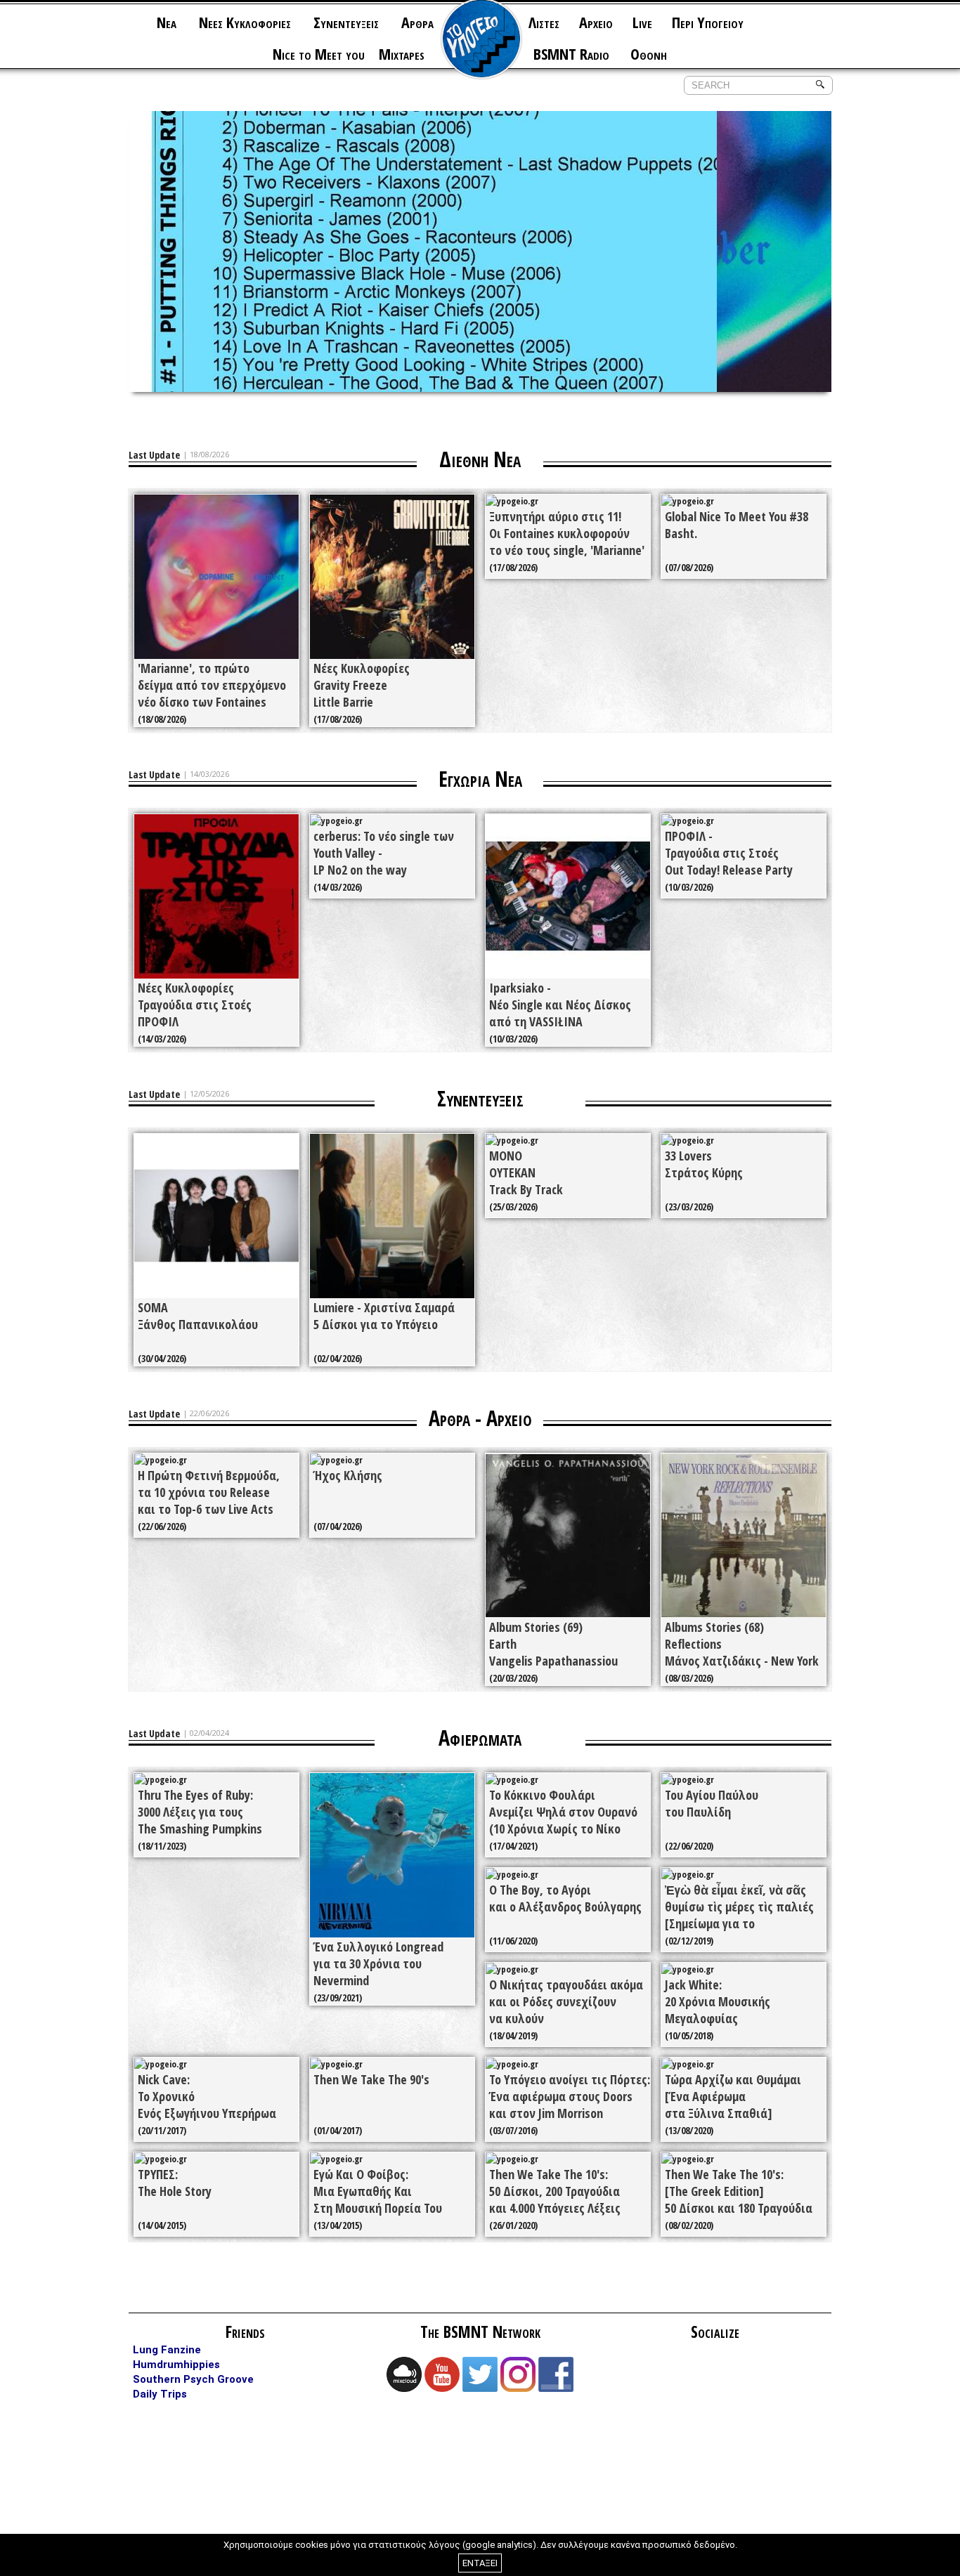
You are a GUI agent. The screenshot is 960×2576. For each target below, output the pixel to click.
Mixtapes (402, 53)
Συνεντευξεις (346, 22)
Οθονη (649, 53)
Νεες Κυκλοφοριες (245, 22)
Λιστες (544, 22)
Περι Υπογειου (708, 22)
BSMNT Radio (571, 53)
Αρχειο (596, 22)
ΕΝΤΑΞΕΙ (480, 2563)
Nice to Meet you (319, 53)
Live (642, 22)
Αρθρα (417, 22)
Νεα (167, 22)
